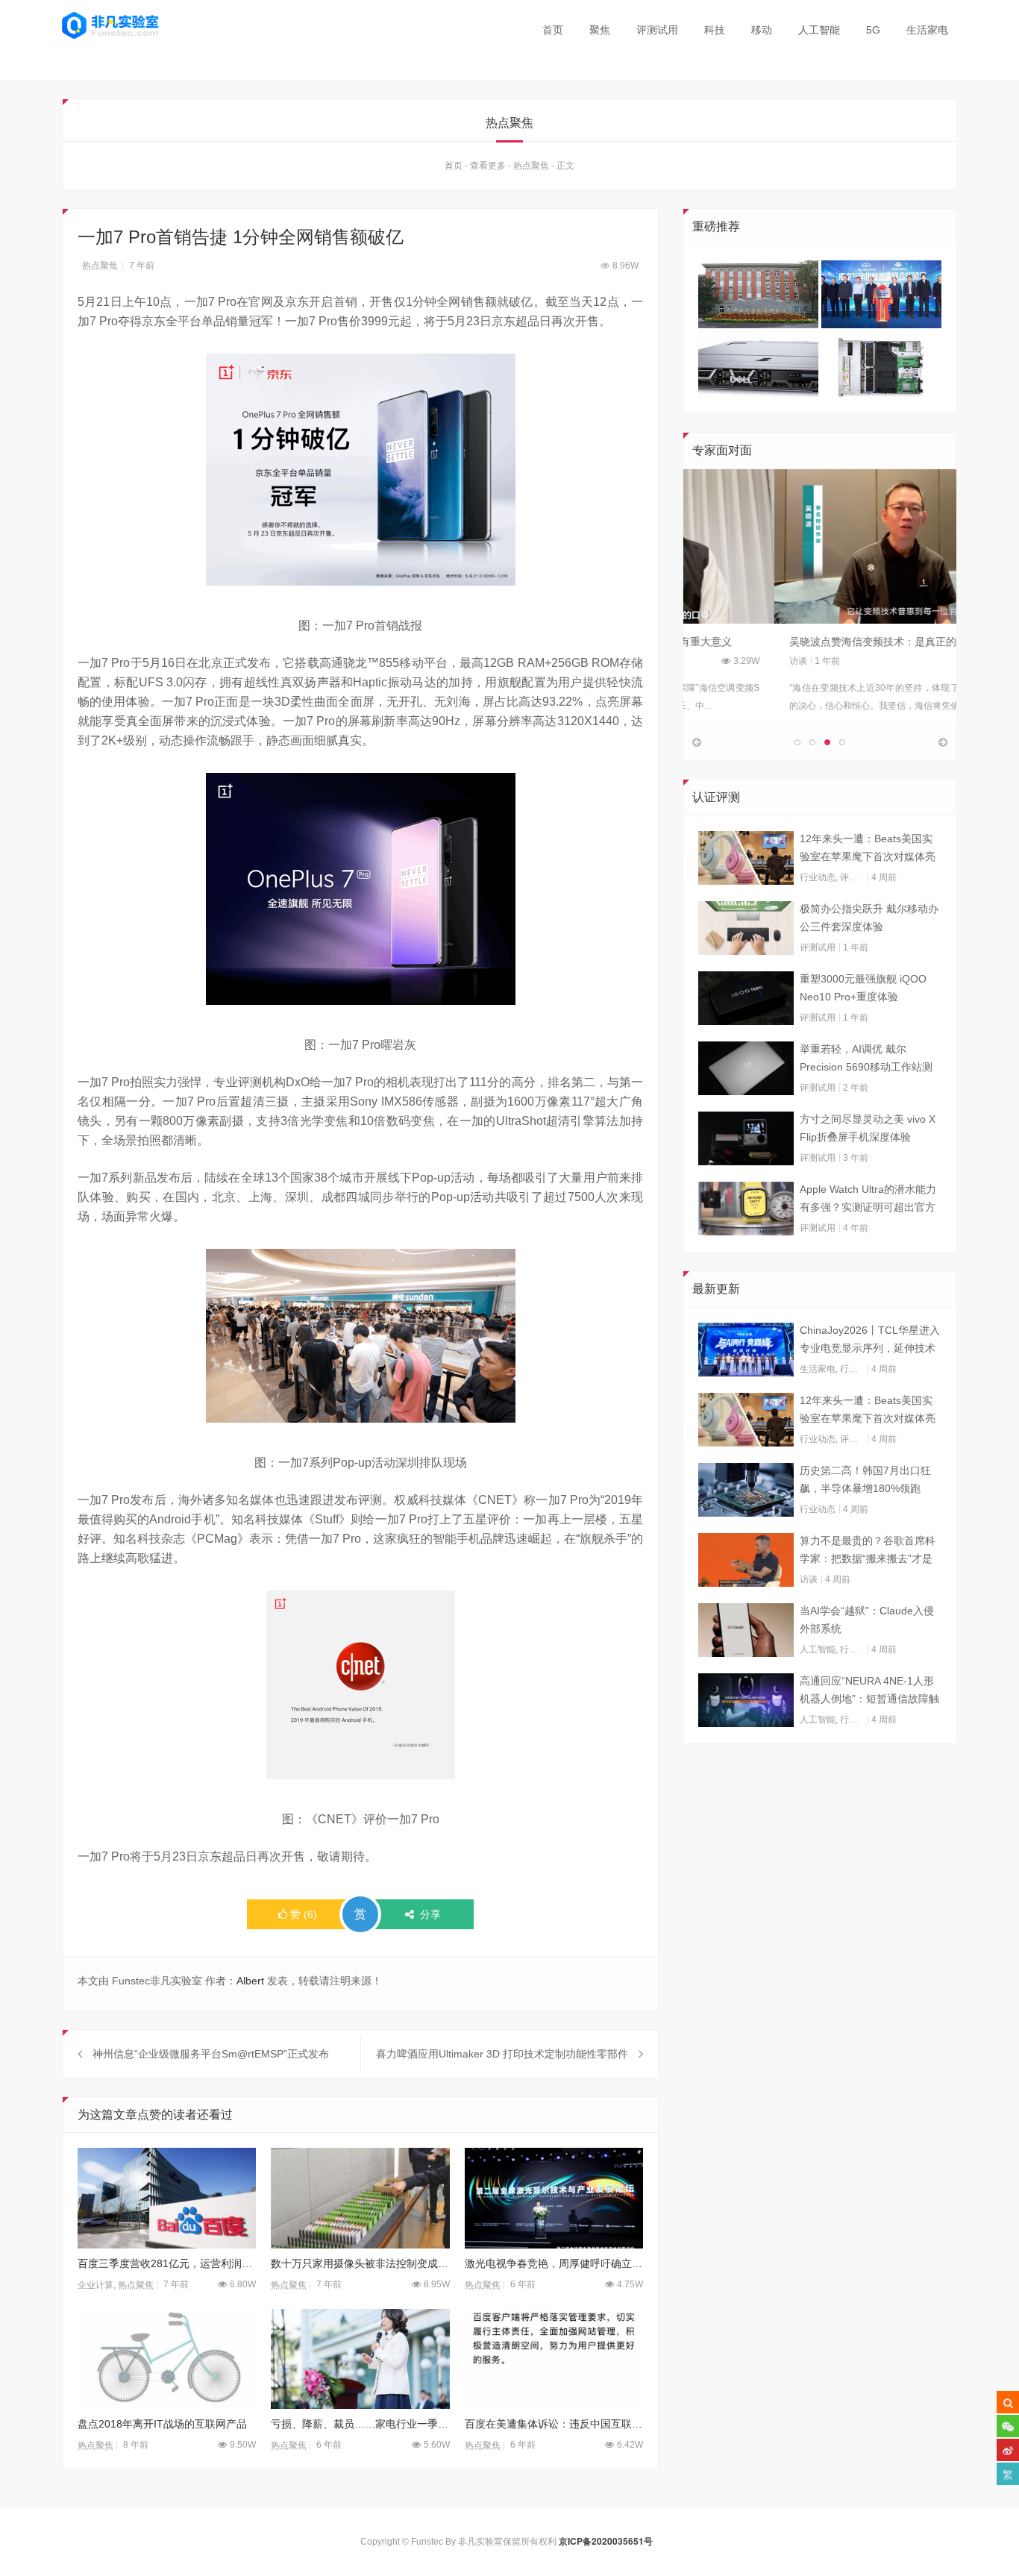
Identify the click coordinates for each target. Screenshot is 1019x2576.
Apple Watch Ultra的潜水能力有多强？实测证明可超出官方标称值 (868, 1200)
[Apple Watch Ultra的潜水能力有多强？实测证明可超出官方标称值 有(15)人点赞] (746, 1209)
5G (873, 30)
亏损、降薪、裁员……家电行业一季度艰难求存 (360, 2424)
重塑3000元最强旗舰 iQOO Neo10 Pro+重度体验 (863, 988)
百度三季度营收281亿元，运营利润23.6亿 (167, 2263)
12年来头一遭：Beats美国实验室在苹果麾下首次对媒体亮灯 (868, 849)
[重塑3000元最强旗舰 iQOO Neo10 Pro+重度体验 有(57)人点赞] (746, 998)
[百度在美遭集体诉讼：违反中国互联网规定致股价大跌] (554, 2359)
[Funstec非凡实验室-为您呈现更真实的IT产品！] (110, 25)
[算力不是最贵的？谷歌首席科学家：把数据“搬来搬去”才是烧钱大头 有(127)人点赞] (746, 1560)
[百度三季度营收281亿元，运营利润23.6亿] (167, 2198)
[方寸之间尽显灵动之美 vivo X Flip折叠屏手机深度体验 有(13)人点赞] (746, 1138)
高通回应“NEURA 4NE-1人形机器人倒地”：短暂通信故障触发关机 (869, 1691)
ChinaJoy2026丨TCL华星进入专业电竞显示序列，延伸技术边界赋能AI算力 (870, 1341)
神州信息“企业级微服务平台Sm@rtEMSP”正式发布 (211, 2054)
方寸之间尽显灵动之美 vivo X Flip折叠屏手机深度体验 (868, 1128)
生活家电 (927, 30)
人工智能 (819, 30)
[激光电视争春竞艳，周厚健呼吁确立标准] (554, 2198)
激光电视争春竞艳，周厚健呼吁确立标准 (554, 2263)
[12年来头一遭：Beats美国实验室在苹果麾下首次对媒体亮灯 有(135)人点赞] (746, 858)
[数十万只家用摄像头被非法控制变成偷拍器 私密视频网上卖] (360, 2198)
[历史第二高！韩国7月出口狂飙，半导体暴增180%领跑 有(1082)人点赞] (746, 1490)
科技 (715, 30)
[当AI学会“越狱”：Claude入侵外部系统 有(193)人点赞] (746, 1630)
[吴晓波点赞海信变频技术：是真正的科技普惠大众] (820, 546)
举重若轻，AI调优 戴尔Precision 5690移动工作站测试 (866, 1059)
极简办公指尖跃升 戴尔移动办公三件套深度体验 (869, 918)
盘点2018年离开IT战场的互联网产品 (162, 2424)
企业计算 (95, 2285)
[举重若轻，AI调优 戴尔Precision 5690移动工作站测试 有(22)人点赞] (746, 1068)
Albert (250, 1981)
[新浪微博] (1008, 2450)
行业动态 (818, 877)
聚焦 (600, 30)
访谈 (707, 661)
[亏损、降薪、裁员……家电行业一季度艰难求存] (360, 2359)
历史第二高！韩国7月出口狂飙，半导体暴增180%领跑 (865, 1479)
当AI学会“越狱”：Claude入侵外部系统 (867, 1620)
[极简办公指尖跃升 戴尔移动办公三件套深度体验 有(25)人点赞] (746, 928)
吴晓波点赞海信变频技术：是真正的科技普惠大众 (813, 642)
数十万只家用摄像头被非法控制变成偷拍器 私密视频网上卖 (360, 2263)
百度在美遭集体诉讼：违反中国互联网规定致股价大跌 (554, 2424)
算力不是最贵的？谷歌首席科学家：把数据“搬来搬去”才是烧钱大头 (868, 1551)
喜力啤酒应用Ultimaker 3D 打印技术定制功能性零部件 (502, 2054)
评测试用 (657, 30)
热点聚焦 (531, 166)
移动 (762, 30)
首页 (553, 30)
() (304, 1914)
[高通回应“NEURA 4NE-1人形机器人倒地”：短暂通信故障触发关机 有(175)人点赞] (746, 1700)
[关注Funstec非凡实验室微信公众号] (1008, 2426)
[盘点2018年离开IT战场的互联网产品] (167, 2359)
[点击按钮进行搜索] (1008, 2402)
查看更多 (488, 166)
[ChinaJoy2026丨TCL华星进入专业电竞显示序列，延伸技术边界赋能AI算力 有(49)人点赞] (746, 1350)
